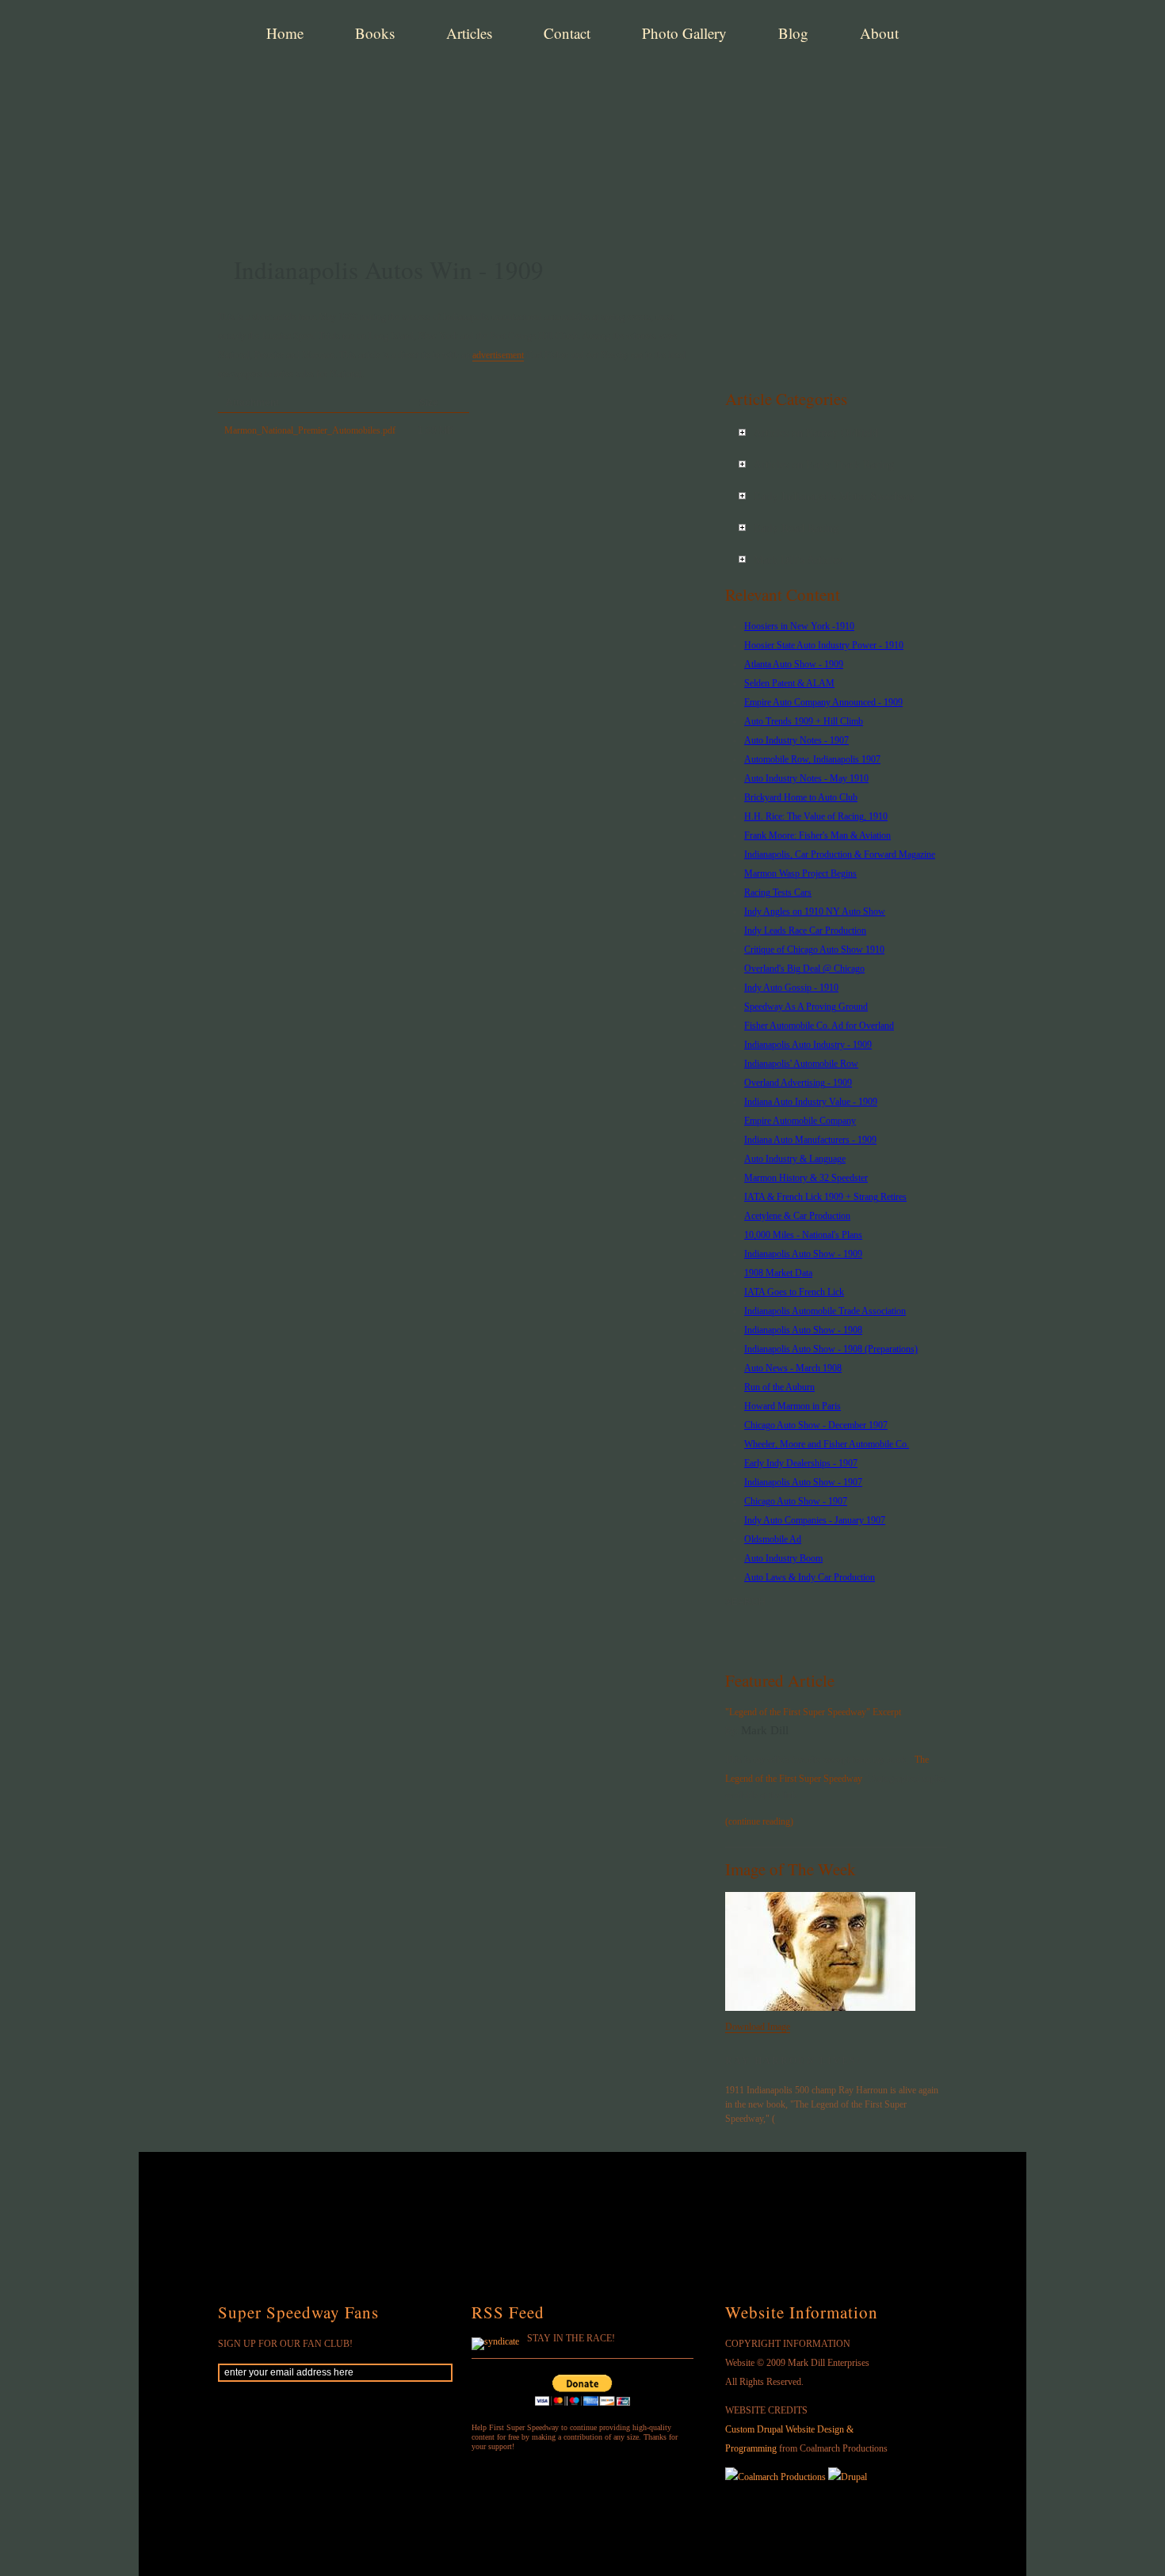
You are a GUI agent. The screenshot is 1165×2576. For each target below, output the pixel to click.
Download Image (758, 2027)
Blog (793, 33)
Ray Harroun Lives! (793, 2061)
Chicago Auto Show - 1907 (796, 1501)
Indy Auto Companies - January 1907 (815, 1520)
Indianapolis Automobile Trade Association (825, 1311)
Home (285, 33)
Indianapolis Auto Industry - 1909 (808, 1045)
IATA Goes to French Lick (794, 1292)
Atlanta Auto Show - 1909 (794, 664)
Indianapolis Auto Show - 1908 (803, 1330)
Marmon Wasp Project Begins (800, 873)
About (879, 33)
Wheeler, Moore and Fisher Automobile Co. (827, 1444)
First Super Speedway (464, 90)
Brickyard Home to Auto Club (801, 797)
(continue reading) (759, 1821)
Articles (469, 33)
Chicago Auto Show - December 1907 (816, 1425)
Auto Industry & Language (795, 1159)
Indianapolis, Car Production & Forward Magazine (840, 854)
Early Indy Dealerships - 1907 (801, 1463)
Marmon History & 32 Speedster (806, 1178)
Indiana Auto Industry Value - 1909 (811, 1102)
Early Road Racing (796, 528)
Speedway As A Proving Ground (806, 1007)
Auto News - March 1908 (793, 1368)
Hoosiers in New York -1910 (799, 626)
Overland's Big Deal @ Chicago (804, 969)
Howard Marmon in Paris (793, 1406)
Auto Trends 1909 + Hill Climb (804, 721)
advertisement (498, 355)
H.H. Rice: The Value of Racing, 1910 (816, 816)
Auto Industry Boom (783, 1558)
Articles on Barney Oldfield (816, 433)
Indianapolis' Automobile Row (801, 1064)
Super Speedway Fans (298, 2312)
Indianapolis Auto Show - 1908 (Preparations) (831, 1349)
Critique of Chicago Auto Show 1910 (814, 950)
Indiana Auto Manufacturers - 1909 (810, 1140)
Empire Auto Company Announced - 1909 (823, 702)
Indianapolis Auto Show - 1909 (803, 1254)
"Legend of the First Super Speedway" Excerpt (813, 1712)
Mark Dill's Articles (798, 560)
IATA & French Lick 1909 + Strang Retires (825, 1197)
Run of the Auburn (779, 1387)
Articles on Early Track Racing (824, 465)
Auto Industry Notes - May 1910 (806, 778)
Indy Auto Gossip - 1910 (791, 988)
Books (375, 33)
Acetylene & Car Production (797, 1216)
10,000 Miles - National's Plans (803, 1235)
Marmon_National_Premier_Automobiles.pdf (310, 430)
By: (733, 1731)
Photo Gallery (684, 33)
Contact (567, 33)
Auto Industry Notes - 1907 (796, 740)
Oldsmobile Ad (773, 1539)
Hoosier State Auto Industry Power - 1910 (824, 645)
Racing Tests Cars (778, 892)
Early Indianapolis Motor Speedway (835, 497)
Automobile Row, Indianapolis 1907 (812, 759)
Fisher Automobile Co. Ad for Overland (819, 1026)
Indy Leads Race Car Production (805, 931)
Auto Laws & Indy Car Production (810, 1577)
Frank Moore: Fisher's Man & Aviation (817, 835)
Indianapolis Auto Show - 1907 (803, 1482)
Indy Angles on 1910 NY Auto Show (815, 912)
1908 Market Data (778, 1273)
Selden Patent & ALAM (789, 683)
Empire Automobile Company (800, 1121)
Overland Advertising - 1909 (798, 1083)
